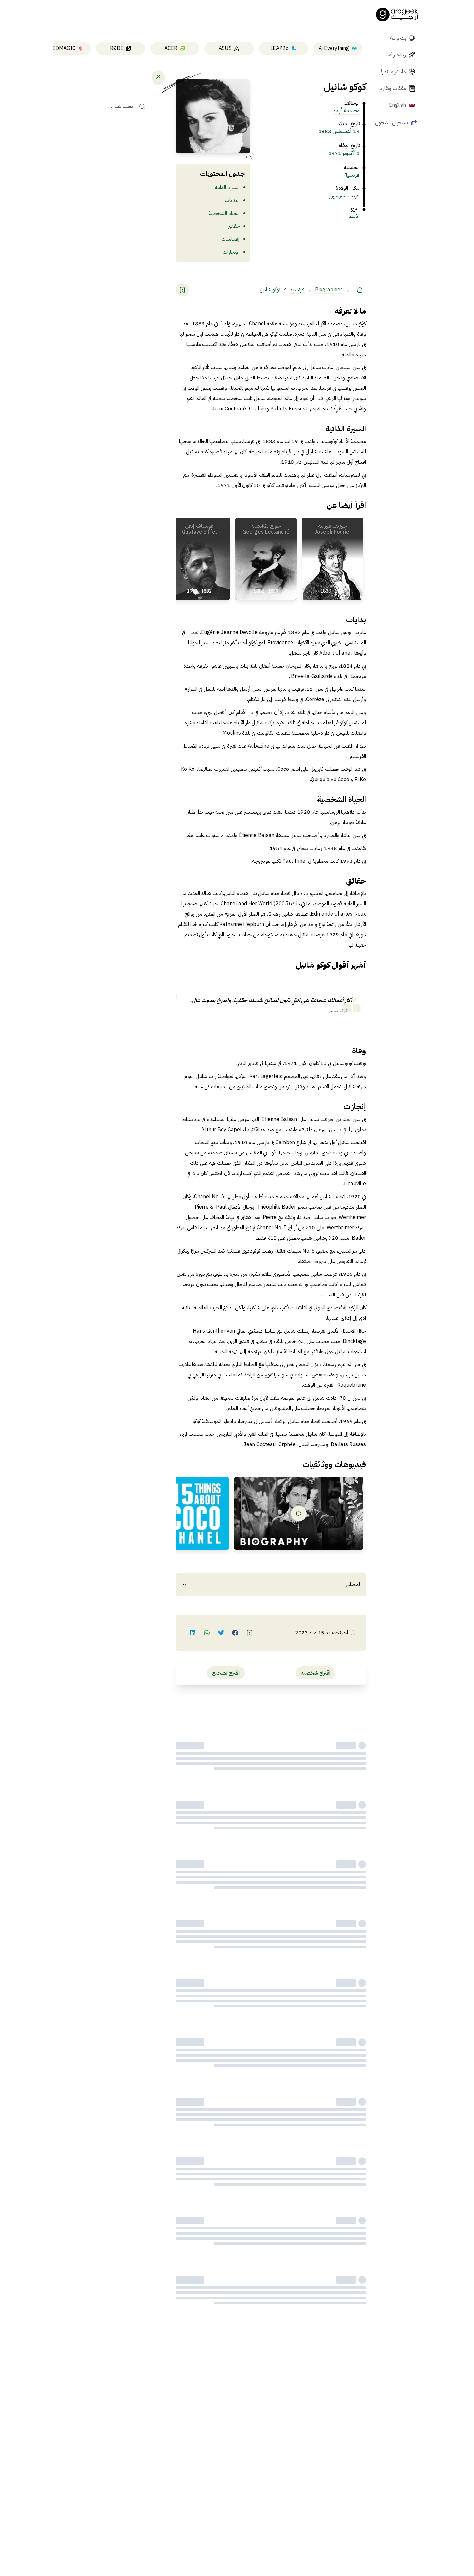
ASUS (225, 48)
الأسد (354, 216)
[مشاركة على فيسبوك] (235, 1633)
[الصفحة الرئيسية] (397, 15)
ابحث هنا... (122, 106)
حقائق (234, 226)
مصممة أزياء (346, 111)
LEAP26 (280, 48)
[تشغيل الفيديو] (299, 1514)
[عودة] (158, 77)
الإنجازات (231, 252)
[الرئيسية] (360, 290)
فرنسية (352, 175)
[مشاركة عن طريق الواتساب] (207, 1633)
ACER (171, 48)
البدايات (232, 200)
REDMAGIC (62, 48)
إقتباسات (230, 239)
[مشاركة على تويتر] (221, 1633)
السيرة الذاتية (227, 187)
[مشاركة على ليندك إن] (193, 1633)
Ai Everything (334, 48)
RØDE (117, 48)
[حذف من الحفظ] (183, 290)
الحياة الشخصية (224, 213)
